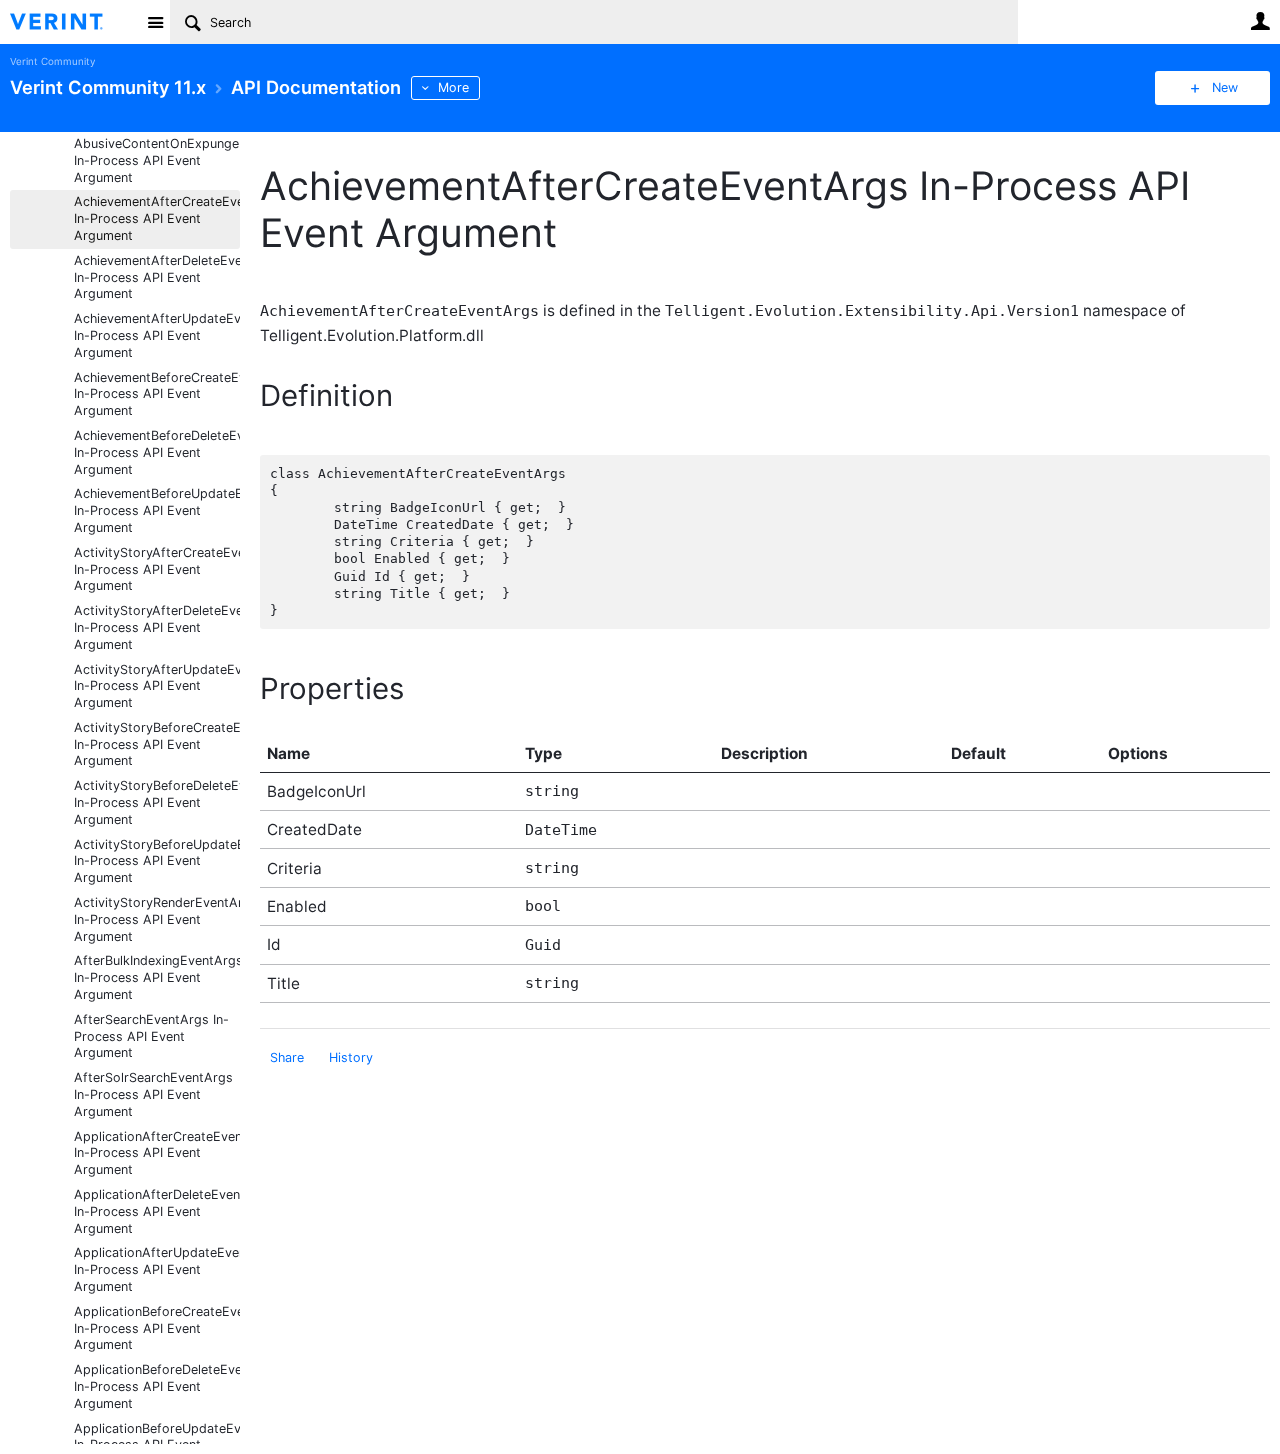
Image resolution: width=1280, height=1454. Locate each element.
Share (287, 1057)
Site (155, 22)
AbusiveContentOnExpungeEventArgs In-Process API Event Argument (157, 160)
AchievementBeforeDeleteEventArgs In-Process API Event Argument (157, 452)
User (1260, 21)
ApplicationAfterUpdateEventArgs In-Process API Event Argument (157, 1269)
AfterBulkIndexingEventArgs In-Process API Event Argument (157, 977)
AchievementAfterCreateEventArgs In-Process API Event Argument (157, 218)
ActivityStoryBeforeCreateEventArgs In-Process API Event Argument (157, 744)
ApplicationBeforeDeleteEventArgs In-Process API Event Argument (157, 1386)
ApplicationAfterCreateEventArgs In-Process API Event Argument (157, 1153)
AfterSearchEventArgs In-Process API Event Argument (151, 1036)
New (1225, 87)
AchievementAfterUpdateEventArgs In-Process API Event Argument (157, 335)
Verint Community (52, 61)
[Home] (72, 22)
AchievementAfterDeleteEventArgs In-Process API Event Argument (157, 277)
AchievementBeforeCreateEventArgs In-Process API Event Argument (157, 394)
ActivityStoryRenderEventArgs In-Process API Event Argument (157, 919)
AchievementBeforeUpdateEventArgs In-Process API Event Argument (157, 510)
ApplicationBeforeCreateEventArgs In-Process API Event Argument (157, 1328)
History (351, 1057)
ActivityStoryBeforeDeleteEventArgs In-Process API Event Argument (157, 802)
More (453, 87)
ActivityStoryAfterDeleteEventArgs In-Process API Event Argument (157, 627)
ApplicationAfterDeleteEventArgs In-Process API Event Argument (157, 1211)
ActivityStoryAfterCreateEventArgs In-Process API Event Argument (157, 569)
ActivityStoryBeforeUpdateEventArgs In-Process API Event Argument (157, 861)
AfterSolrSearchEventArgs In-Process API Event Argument (153, 1094)
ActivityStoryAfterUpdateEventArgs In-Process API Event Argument (157, 686)
